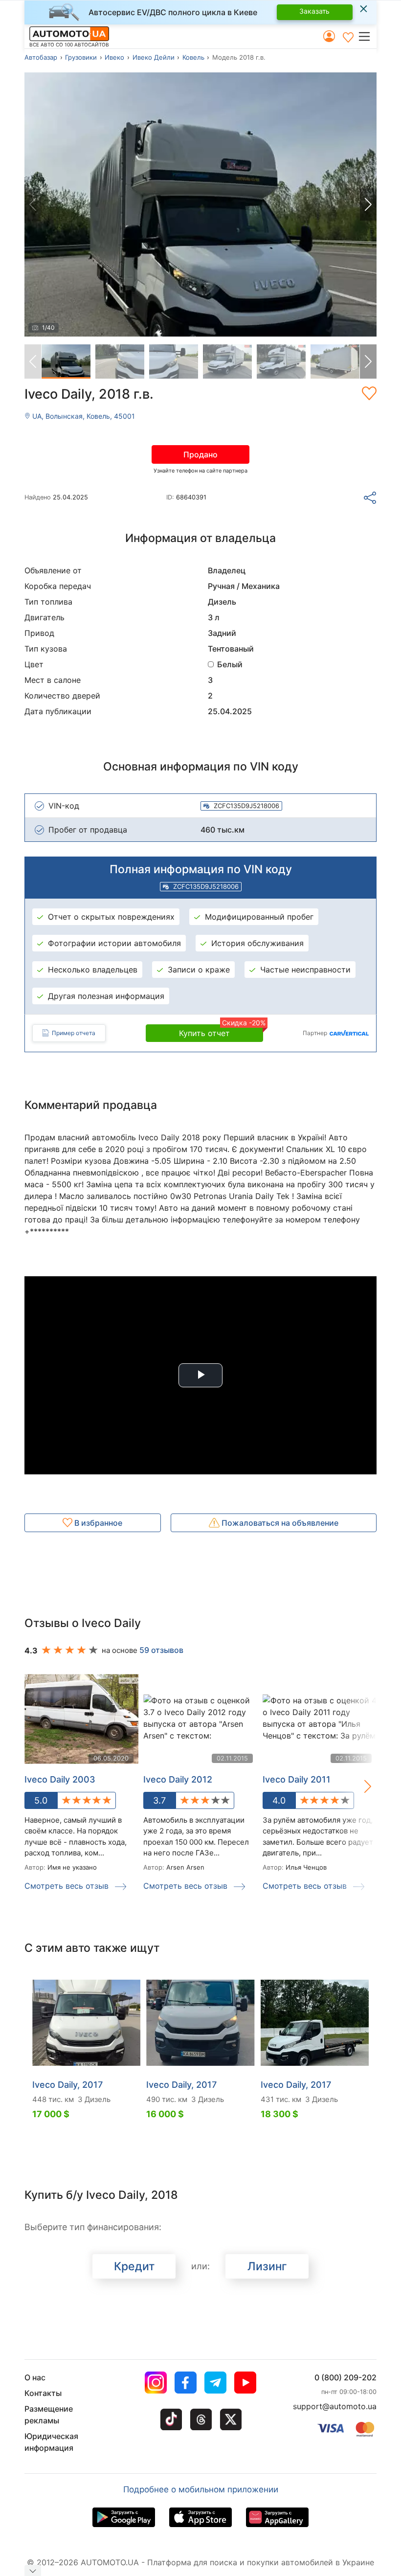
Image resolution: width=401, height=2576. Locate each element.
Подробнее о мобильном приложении (201, 2489)
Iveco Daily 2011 (297, 1779)
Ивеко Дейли (154, 57)
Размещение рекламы (49, 2415)
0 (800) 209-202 (345, 2377)
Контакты (43, 2393)
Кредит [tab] (134, 2266)
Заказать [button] (314, 11)
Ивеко (114, 57)
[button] (367, 36)
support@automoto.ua (335, 2406)
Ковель (193, 57)
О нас (35, 2377)
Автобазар (41, 57)
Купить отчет (221, 1031)
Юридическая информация (51, 2442)
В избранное (97, 1523)
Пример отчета (74, 1033)
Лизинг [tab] (267, 2266)
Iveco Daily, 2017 (67, 2085)
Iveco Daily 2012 (178, 1779)
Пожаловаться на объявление (279, 1523)
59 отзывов (161, 1650)
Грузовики (81, 57)
